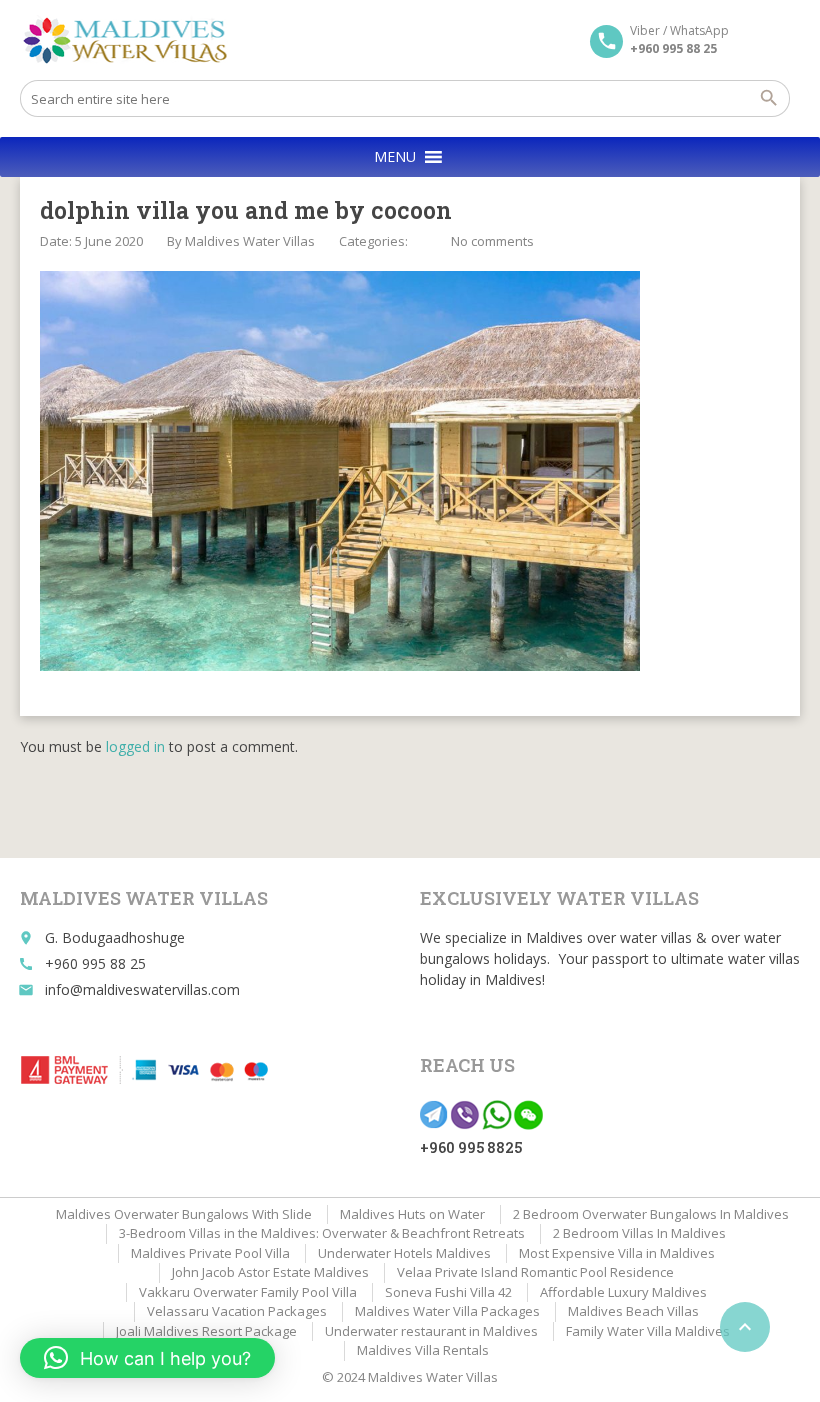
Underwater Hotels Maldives (404, 1253)
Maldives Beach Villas (633, 1311)
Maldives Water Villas (250, 241)
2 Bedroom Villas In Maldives (639, 1233)
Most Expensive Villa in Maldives (617, 1253)
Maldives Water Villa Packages (447, 1311)
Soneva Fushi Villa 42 (448, 1292)
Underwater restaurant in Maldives (431, 1331)
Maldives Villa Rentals (423, 1350)
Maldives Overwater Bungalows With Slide (184, 1214)
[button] (395, 157)
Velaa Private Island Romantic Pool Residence (535, 1272)
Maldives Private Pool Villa (210, 1253)
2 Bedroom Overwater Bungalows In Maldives (651, 1214)
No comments (492, 241)
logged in (135, 746)
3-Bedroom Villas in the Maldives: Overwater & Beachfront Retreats (322, 1233)
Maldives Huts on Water (412, 1214)
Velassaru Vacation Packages (237, 1311)
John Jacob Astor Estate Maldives (270, 1272)
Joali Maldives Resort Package (206, 1331)
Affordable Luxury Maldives (623, 1292)
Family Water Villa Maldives (648, 1331)
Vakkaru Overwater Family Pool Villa (248, 1292)
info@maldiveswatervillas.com (142, 989)
